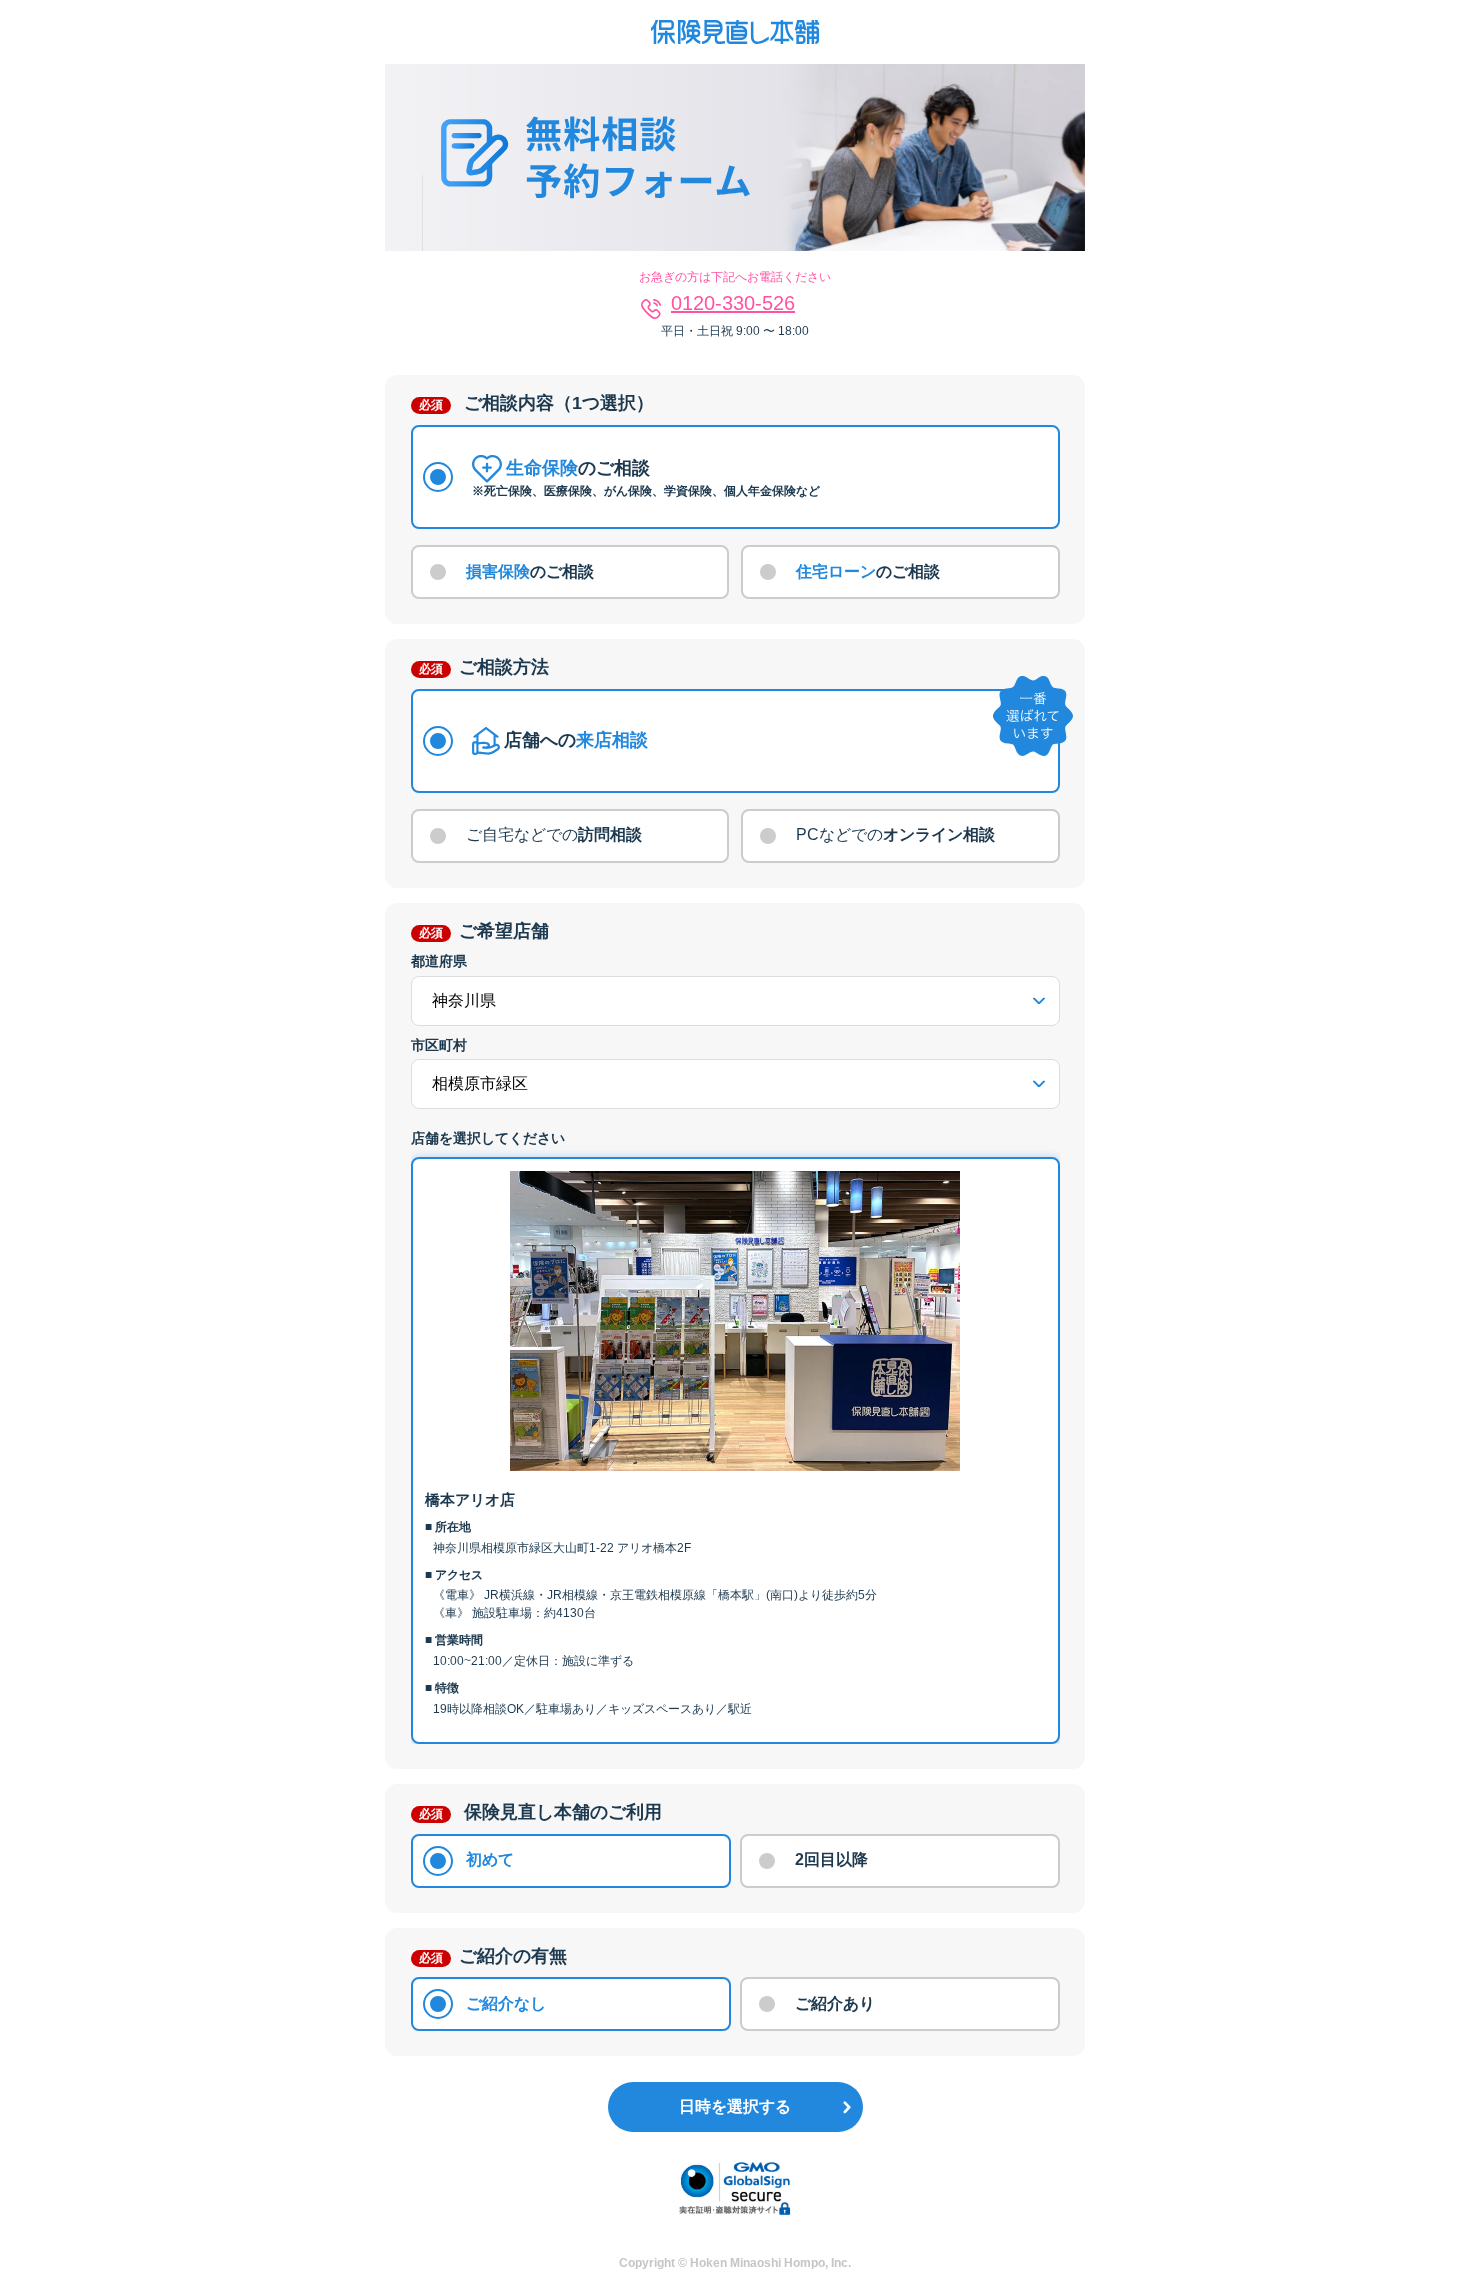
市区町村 (439, 1045)
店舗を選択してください (488, 1138)
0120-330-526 (733, 303)
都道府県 (439, 961)
